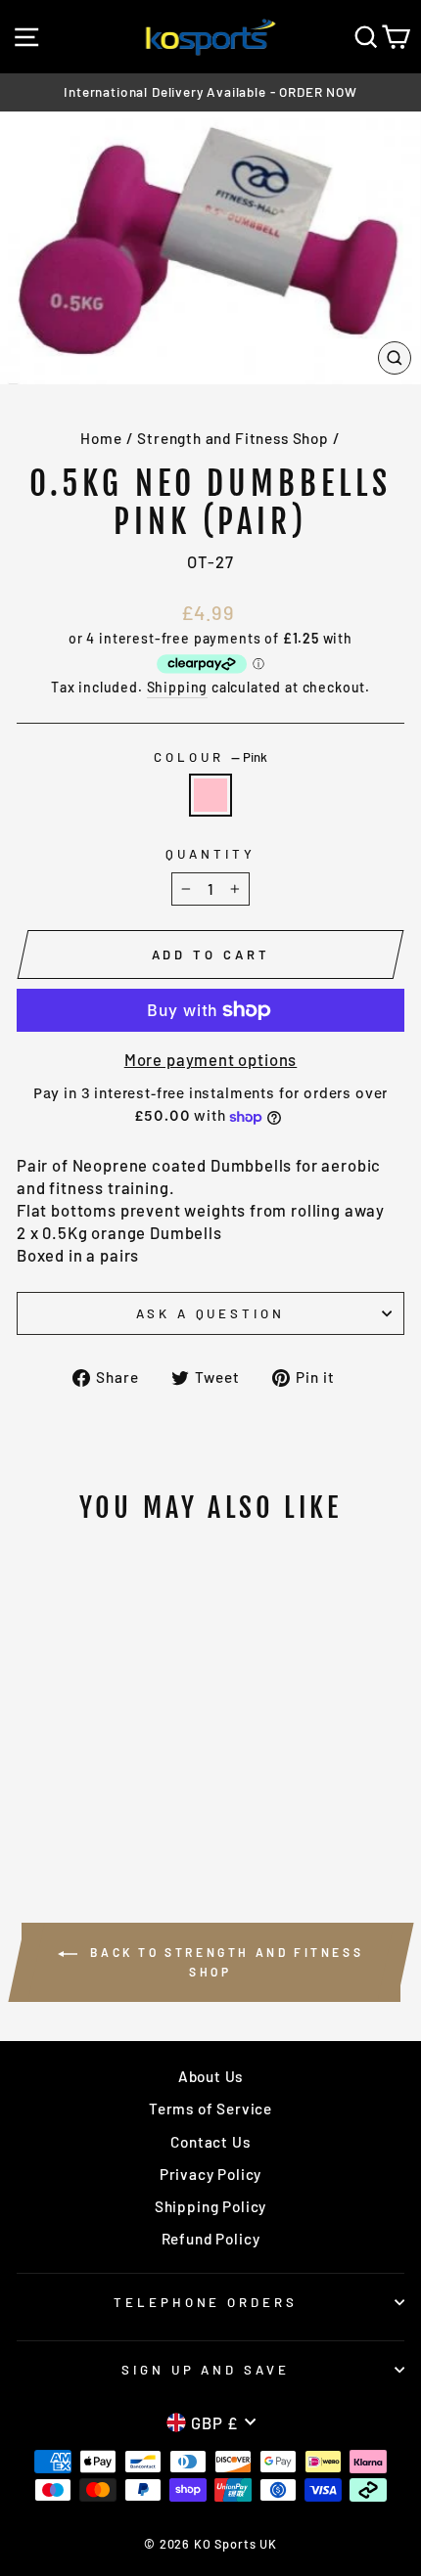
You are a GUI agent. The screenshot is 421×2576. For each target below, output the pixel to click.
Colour (210, 757)
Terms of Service (210, 2109)
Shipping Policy (210, 2206)
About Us (211, 2076)
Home (101, 438)
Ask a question (211, 1313)
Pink (210, 795)
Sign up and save (206, 2370)
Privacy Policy (211, 2174)
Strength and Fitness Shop (233, 438)
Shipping (178, 687)
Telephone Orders (206, 2302)
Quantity (210, 854)
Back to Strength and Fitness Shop (224, 1962)
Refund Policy (211, 2239)
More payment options (211, 1059)
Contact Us (210, 2142)
